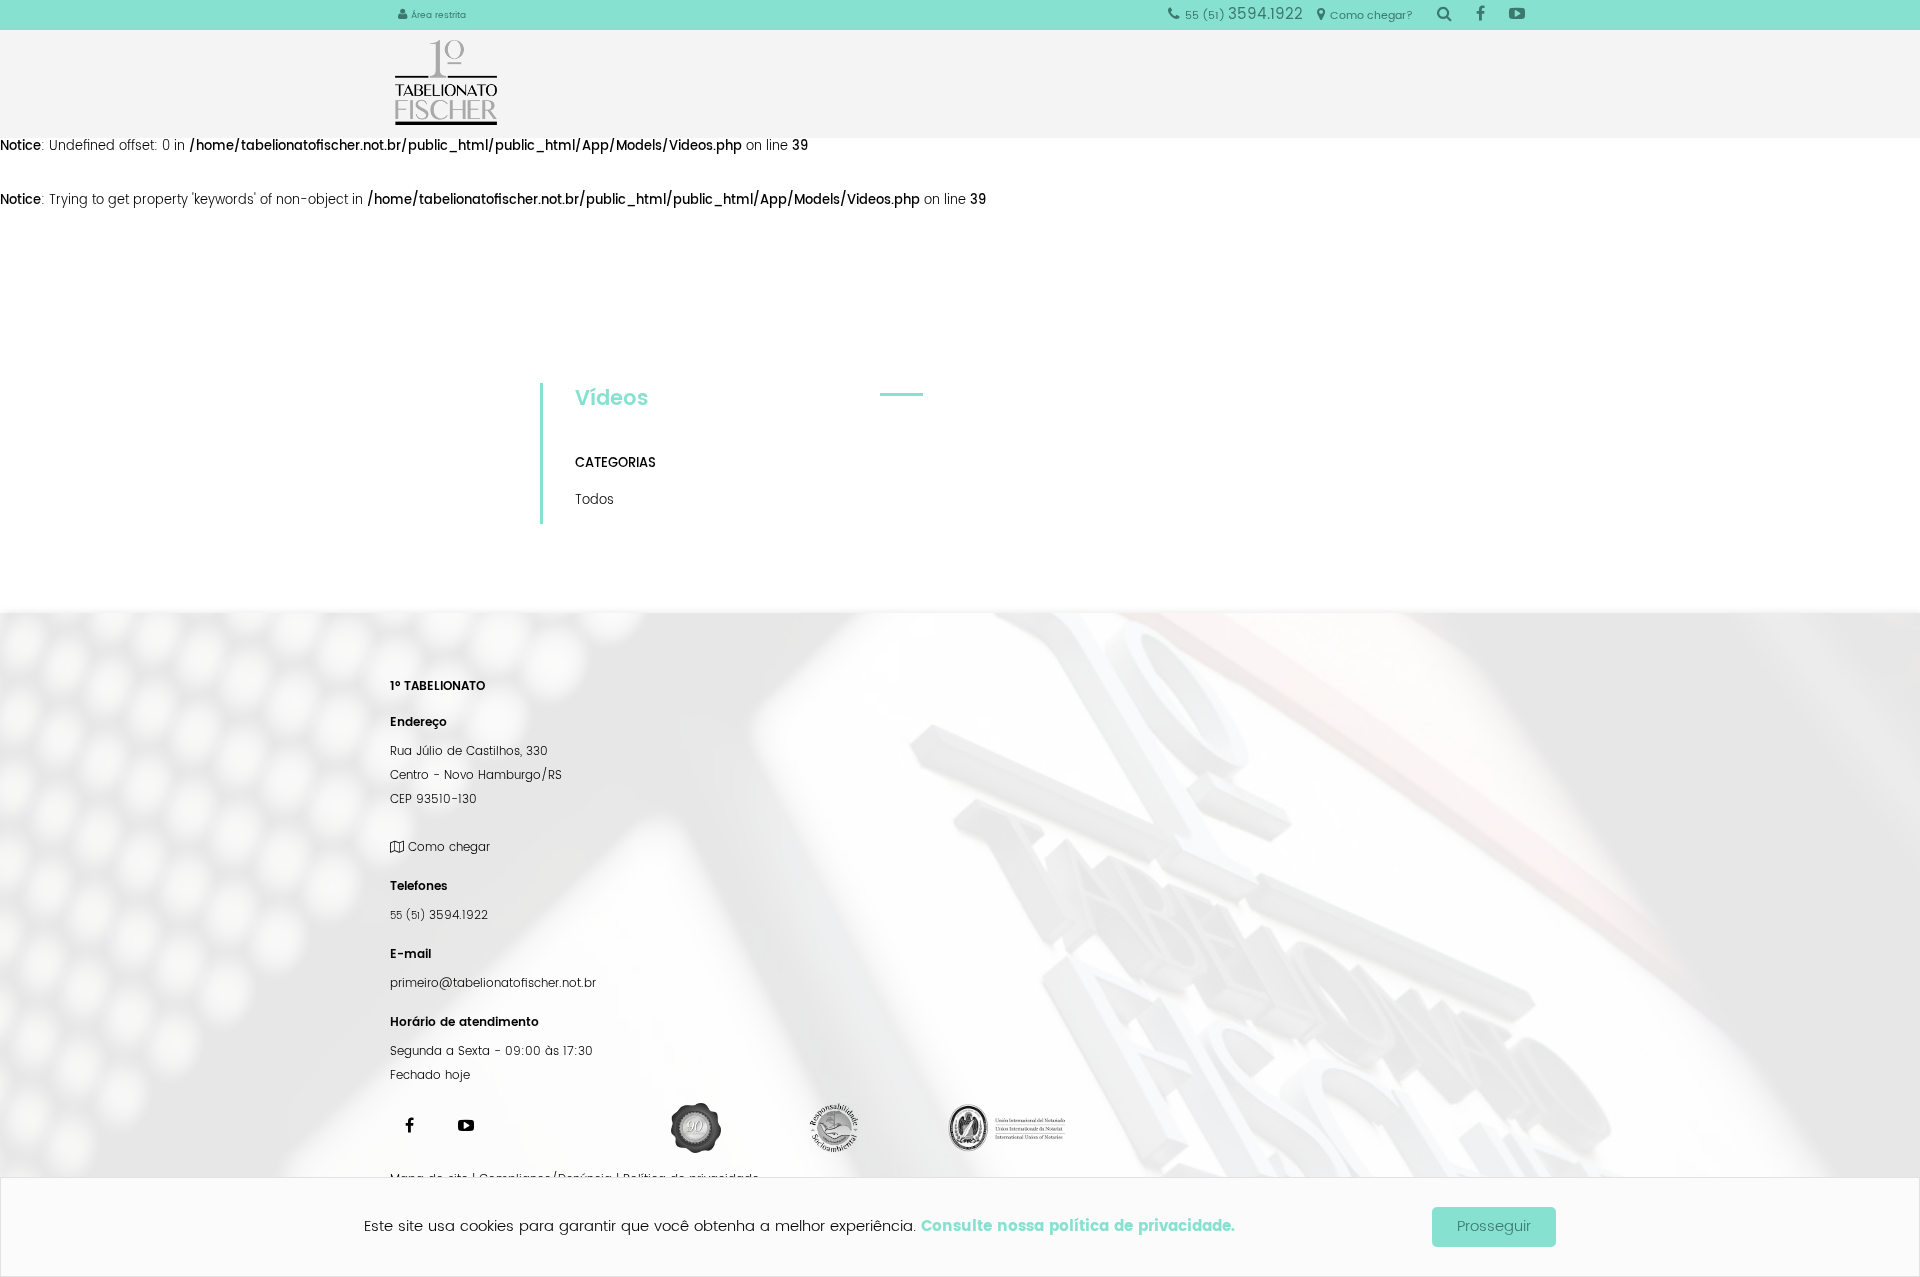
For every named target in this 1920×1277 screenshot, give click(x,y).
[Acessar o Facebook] (1480, 15)
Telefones (419, 886)
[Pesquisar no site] (1444, 15)
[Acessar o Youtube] (1517, 15)
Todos (594, 500)
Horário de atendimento (464, 1022)
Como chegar (447, 847)
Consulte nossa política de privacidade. (1078, 1226)
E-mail (410, 954)
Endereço (418, 722)
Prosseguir (1494, 1226)
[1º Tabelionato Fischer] (453, 82)
